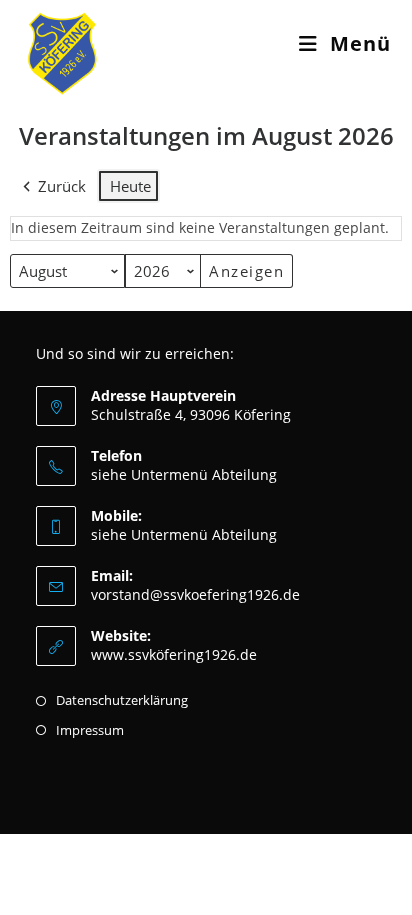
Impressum (90, 730)
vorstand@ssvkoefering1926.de (195, 594)
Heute (130, 186)
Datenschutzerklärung (122, 700)
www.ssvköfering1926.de (174, 654)
